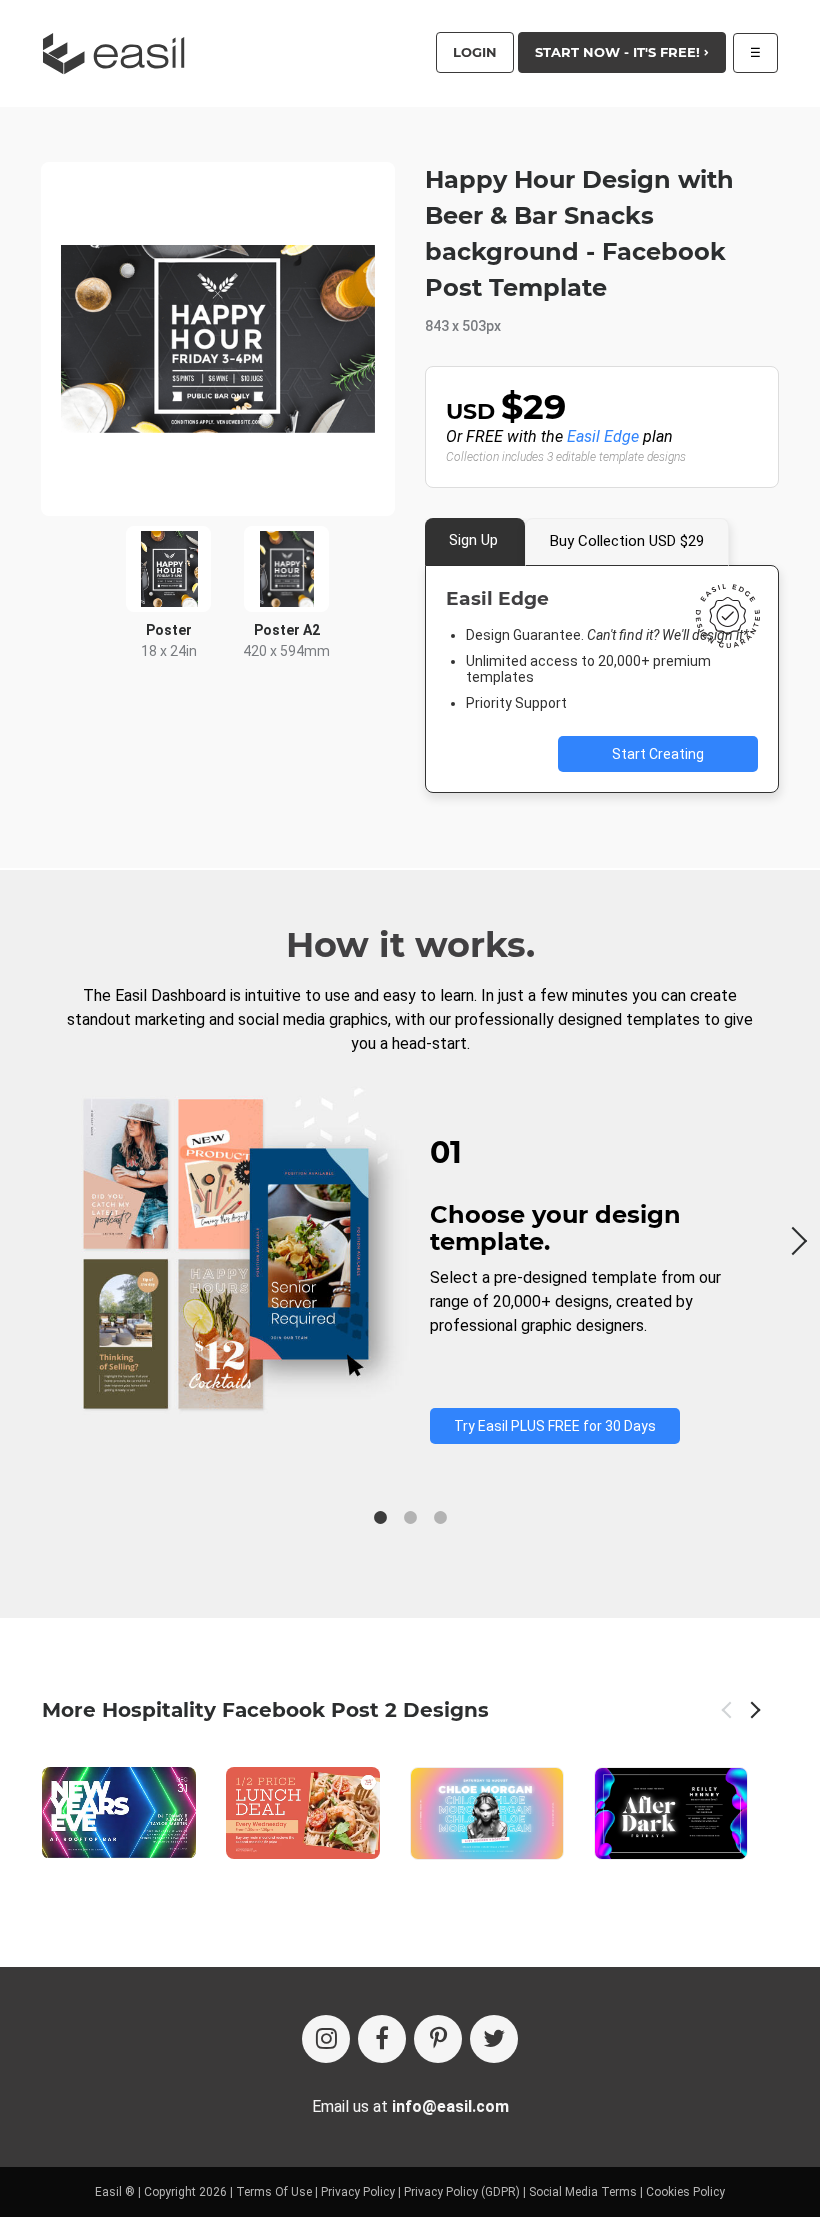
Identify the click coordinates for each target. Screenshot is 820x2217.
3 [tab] (440, 1518)
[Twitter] (494, 2039)
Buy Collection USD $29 (627, 541)
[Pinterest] (438, 2039)
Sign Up (473, 540)
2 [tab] (410, 1518)
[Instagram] (326, 2039)
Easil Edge (603, 436)
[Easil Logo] (120, 53)
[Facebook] (382, 2039)
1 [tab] (380, 1518)
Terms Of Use (274, 2192)
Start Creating (658, 754)
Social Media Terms (583, 2192)
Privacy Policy (358, 2192)
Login (475, 52)
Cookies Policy (685, 2192)
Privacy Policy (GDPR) (462, 2192)
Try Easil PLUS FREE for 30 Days (555, 1426)
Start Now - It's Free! (619, 52)
